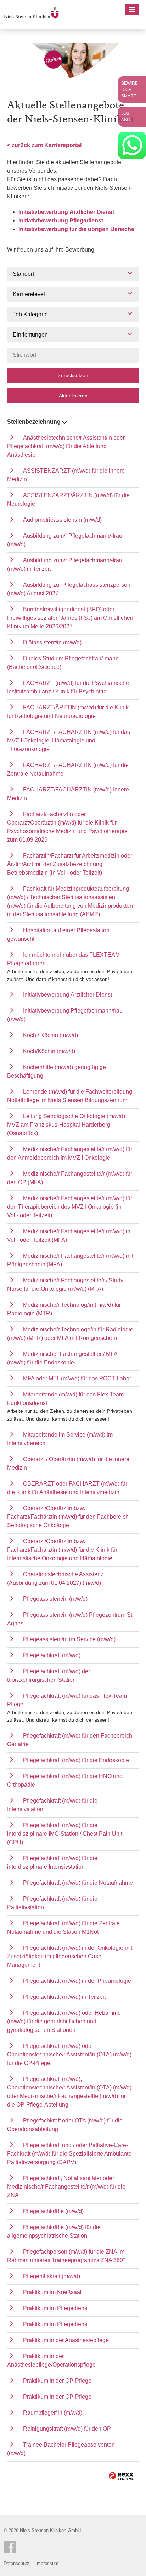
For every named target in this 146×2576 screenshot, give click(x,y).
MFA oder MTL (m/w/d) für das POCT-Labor (77, 1378)
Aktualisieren (73, 396)
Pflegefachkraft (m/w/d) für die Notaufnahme (78, 1883)
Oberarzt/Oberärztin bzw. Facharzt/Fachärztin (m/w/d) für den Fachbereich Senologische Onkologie (68, 1517)
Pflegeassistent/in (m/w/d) (55, 1599)
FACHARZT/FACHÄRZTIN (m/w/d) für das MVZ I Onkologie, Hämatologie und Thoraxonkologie (69, 740)
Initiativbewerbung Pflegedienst (61, 221)
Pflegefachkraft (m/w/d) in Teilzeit (64, 1997)
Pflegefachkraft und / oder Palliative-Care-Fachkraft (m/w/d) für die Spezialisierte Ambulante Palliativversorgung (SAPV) (69, 2154)
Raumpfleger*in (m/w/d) (53, 2413)
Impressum (47, 2563)
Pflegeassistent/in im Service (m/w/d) (69, 1639)
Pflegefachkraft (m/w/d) (52, 1655)
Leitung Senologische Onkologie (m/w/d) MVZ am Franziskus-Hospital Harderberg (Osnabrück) (66, 1125)
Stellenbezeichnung (34, 422)
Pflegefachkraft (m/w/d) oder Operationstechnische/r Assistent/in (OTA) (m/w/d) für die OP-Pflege (69, 2054)
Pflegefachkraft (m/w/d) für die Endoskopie (76, 1760)
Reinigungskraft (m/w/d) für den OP (67, 2429)
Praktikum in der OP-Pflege (57, 2381)
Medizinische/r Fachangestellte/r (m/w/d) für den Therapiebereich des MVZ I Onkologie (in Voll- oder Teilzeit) (70, 1207)
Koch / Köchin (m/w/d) (50, 1035)
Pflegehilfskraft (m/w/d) (52, 2276)
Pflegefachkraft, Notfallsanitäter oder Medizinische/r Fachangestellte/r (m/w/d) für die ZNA (66, 2187)
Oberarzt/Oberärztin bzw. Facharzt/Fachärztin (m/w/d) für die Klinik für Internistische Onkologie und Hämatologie (62, 1550)
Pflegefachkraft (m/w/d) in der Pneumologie (77, 1981)
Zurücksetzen (73, 375)
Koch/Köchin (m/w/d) (49, 1051)
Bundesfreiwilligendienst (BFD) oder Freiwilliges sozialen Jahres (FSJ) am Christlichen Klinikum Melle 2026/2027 (70, 618)
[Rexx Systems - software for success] (121, 2476)
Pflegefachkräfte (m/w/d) (53, 2211)
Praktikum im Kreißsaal (52, 2292)
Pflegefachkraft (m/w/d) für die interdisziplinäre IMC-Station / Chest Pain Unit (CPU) (65, 1834)
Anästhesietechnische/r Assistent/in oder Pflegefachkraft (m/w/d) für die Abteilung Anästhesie (66, 446)
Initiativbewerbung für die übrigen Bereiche (76, 229)
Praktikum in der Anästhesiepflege (66, 2340)
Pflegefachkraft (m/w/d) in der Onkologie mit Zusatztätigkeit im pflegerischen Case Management (70, 1956)
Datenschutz (16, 2563)
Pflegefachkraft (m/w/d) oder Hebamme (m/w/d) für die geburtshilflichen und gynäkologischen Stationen (64, 2021)
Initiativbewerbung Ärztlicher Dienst (66, 212)
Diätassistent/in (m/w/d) (52, 642)
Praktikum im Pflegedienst (56, 2308)
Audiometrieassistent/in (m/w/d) (62, 520)
